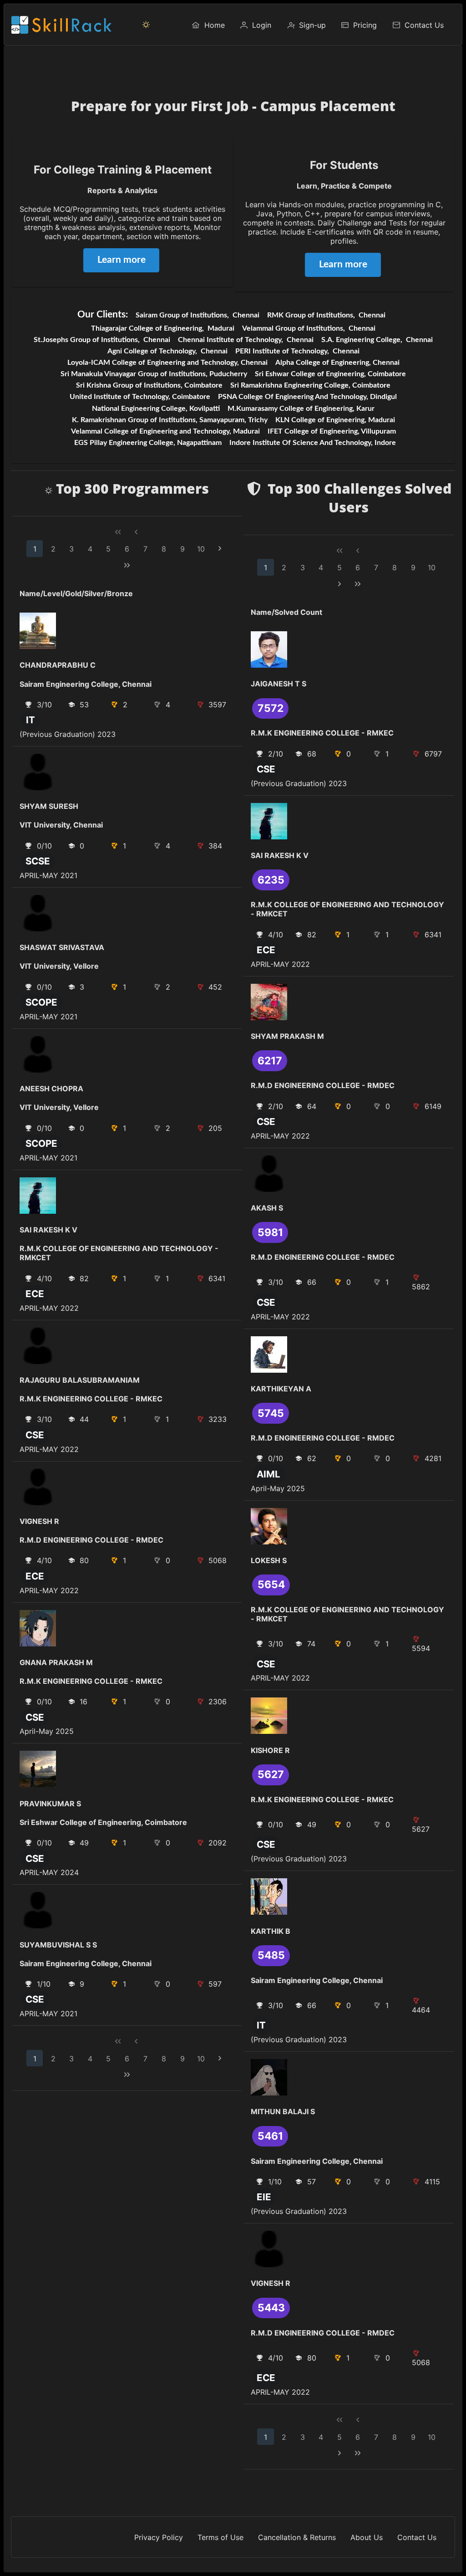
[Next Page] (220, 549)
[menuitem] (208, 25)
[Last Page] (127, 565)
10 (201, 549)
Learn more (122, 260)
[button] (146, 25)
